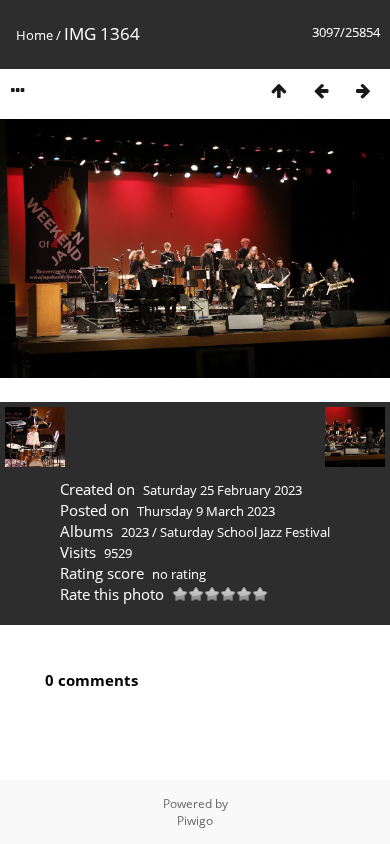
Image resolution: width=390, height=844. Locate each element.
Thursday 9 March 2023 (206, 511)
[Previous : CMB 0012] (321, 90)
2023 (135, 532)
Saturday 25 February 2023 (222, 490)
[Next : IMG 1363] (363, 90)
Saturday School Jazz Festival (245, 532)
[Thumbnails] (279, 90)
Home (34, 35)
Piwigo (195, 820)
